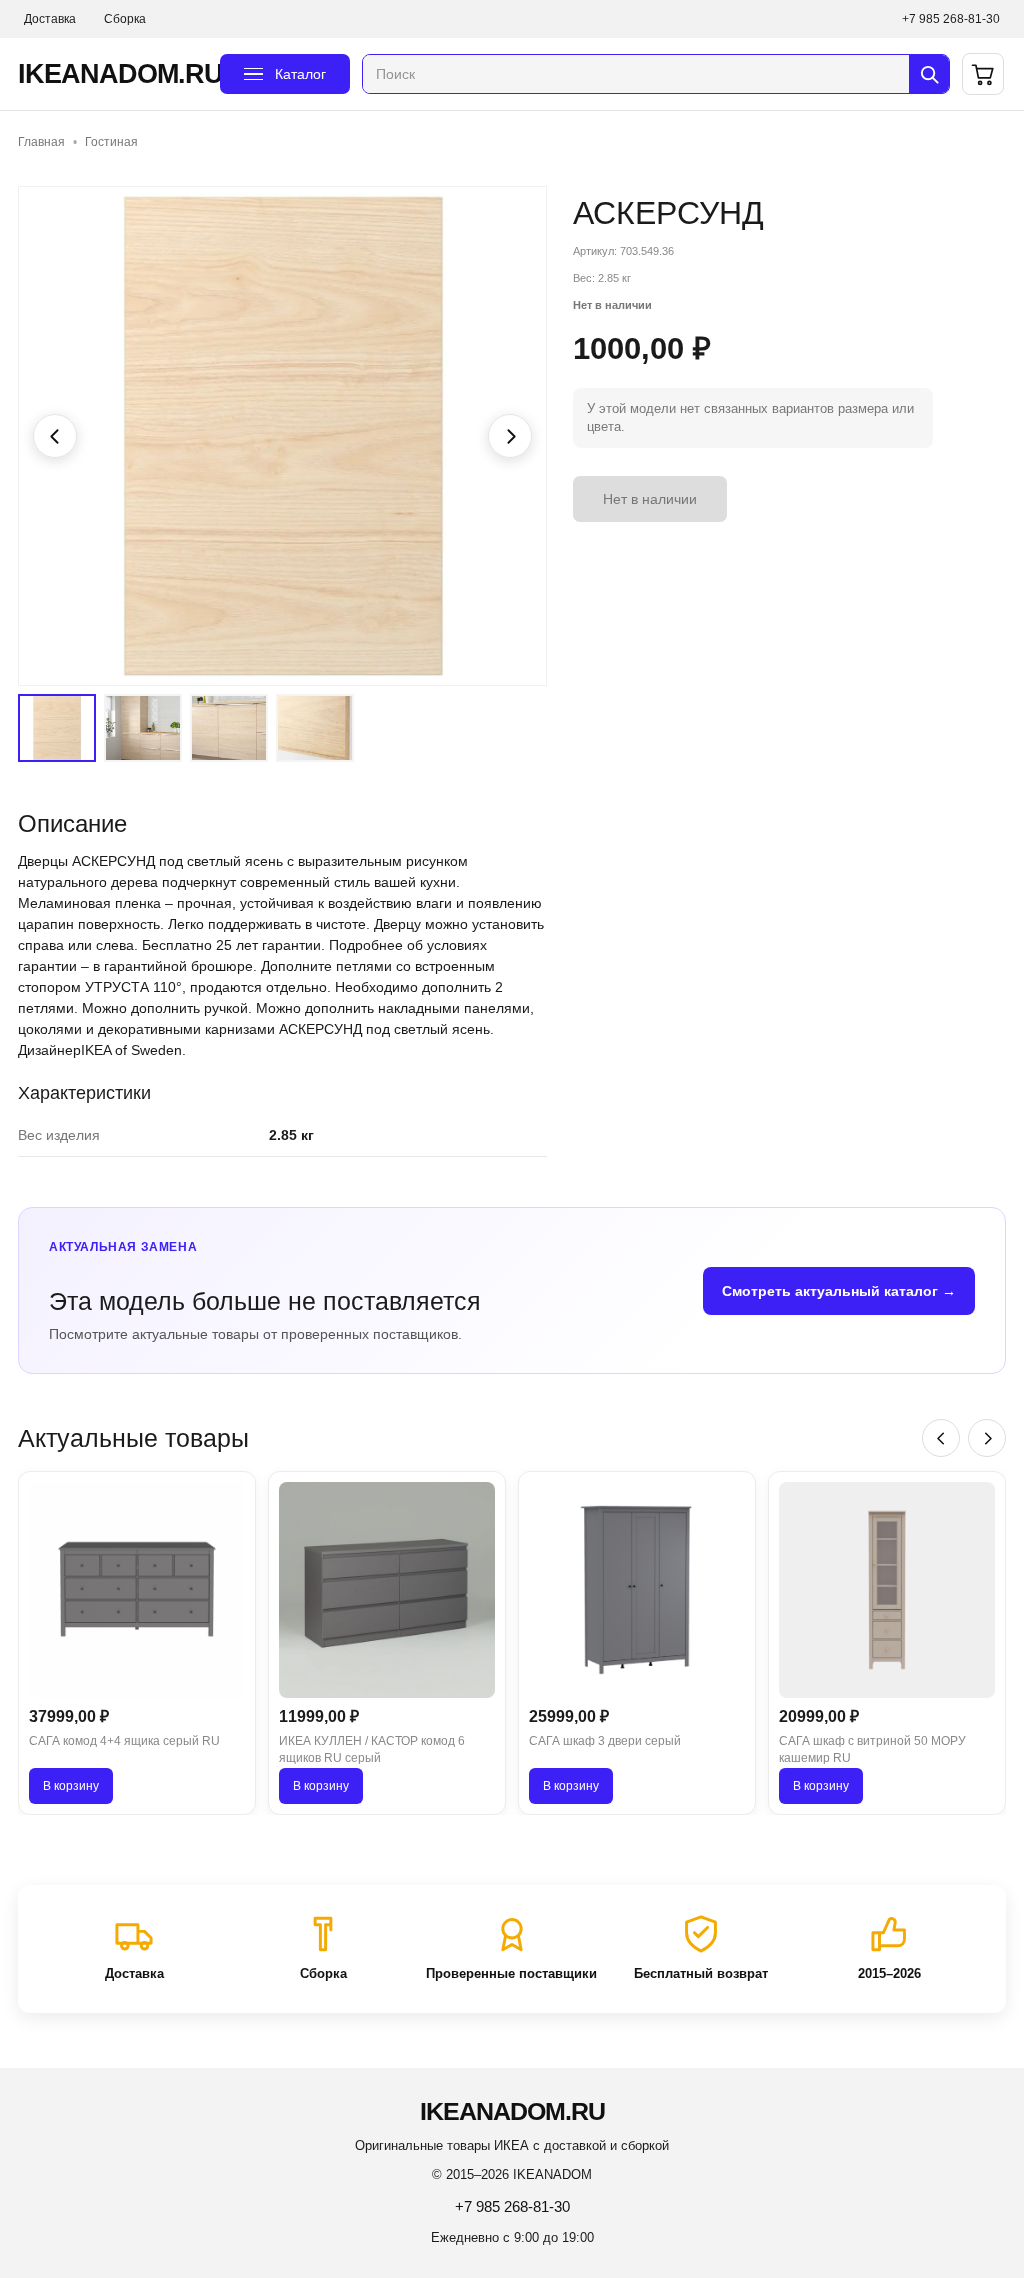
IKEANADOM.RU (113, 74)
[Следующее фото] (510, 436)
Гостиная (111, 142)
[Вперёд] (987, 1438)
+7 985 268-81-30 (951, 19)
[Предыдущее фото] (55, 436)
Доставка (50, 19)
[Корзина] (983, 74)
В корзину (71, 1786)
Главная (41, 142)
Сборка (125, 19)
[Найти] (929, 74)
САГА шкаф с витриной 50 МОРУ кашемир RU (872, 1749)
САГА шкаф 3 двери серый (605, 1741)
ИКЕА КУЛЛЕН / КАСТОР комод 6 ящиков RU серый (372, 1749)
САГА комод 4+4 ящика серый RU (124, 1741)
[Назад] (941, 1438)
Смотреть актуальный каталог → (839, 1291)
